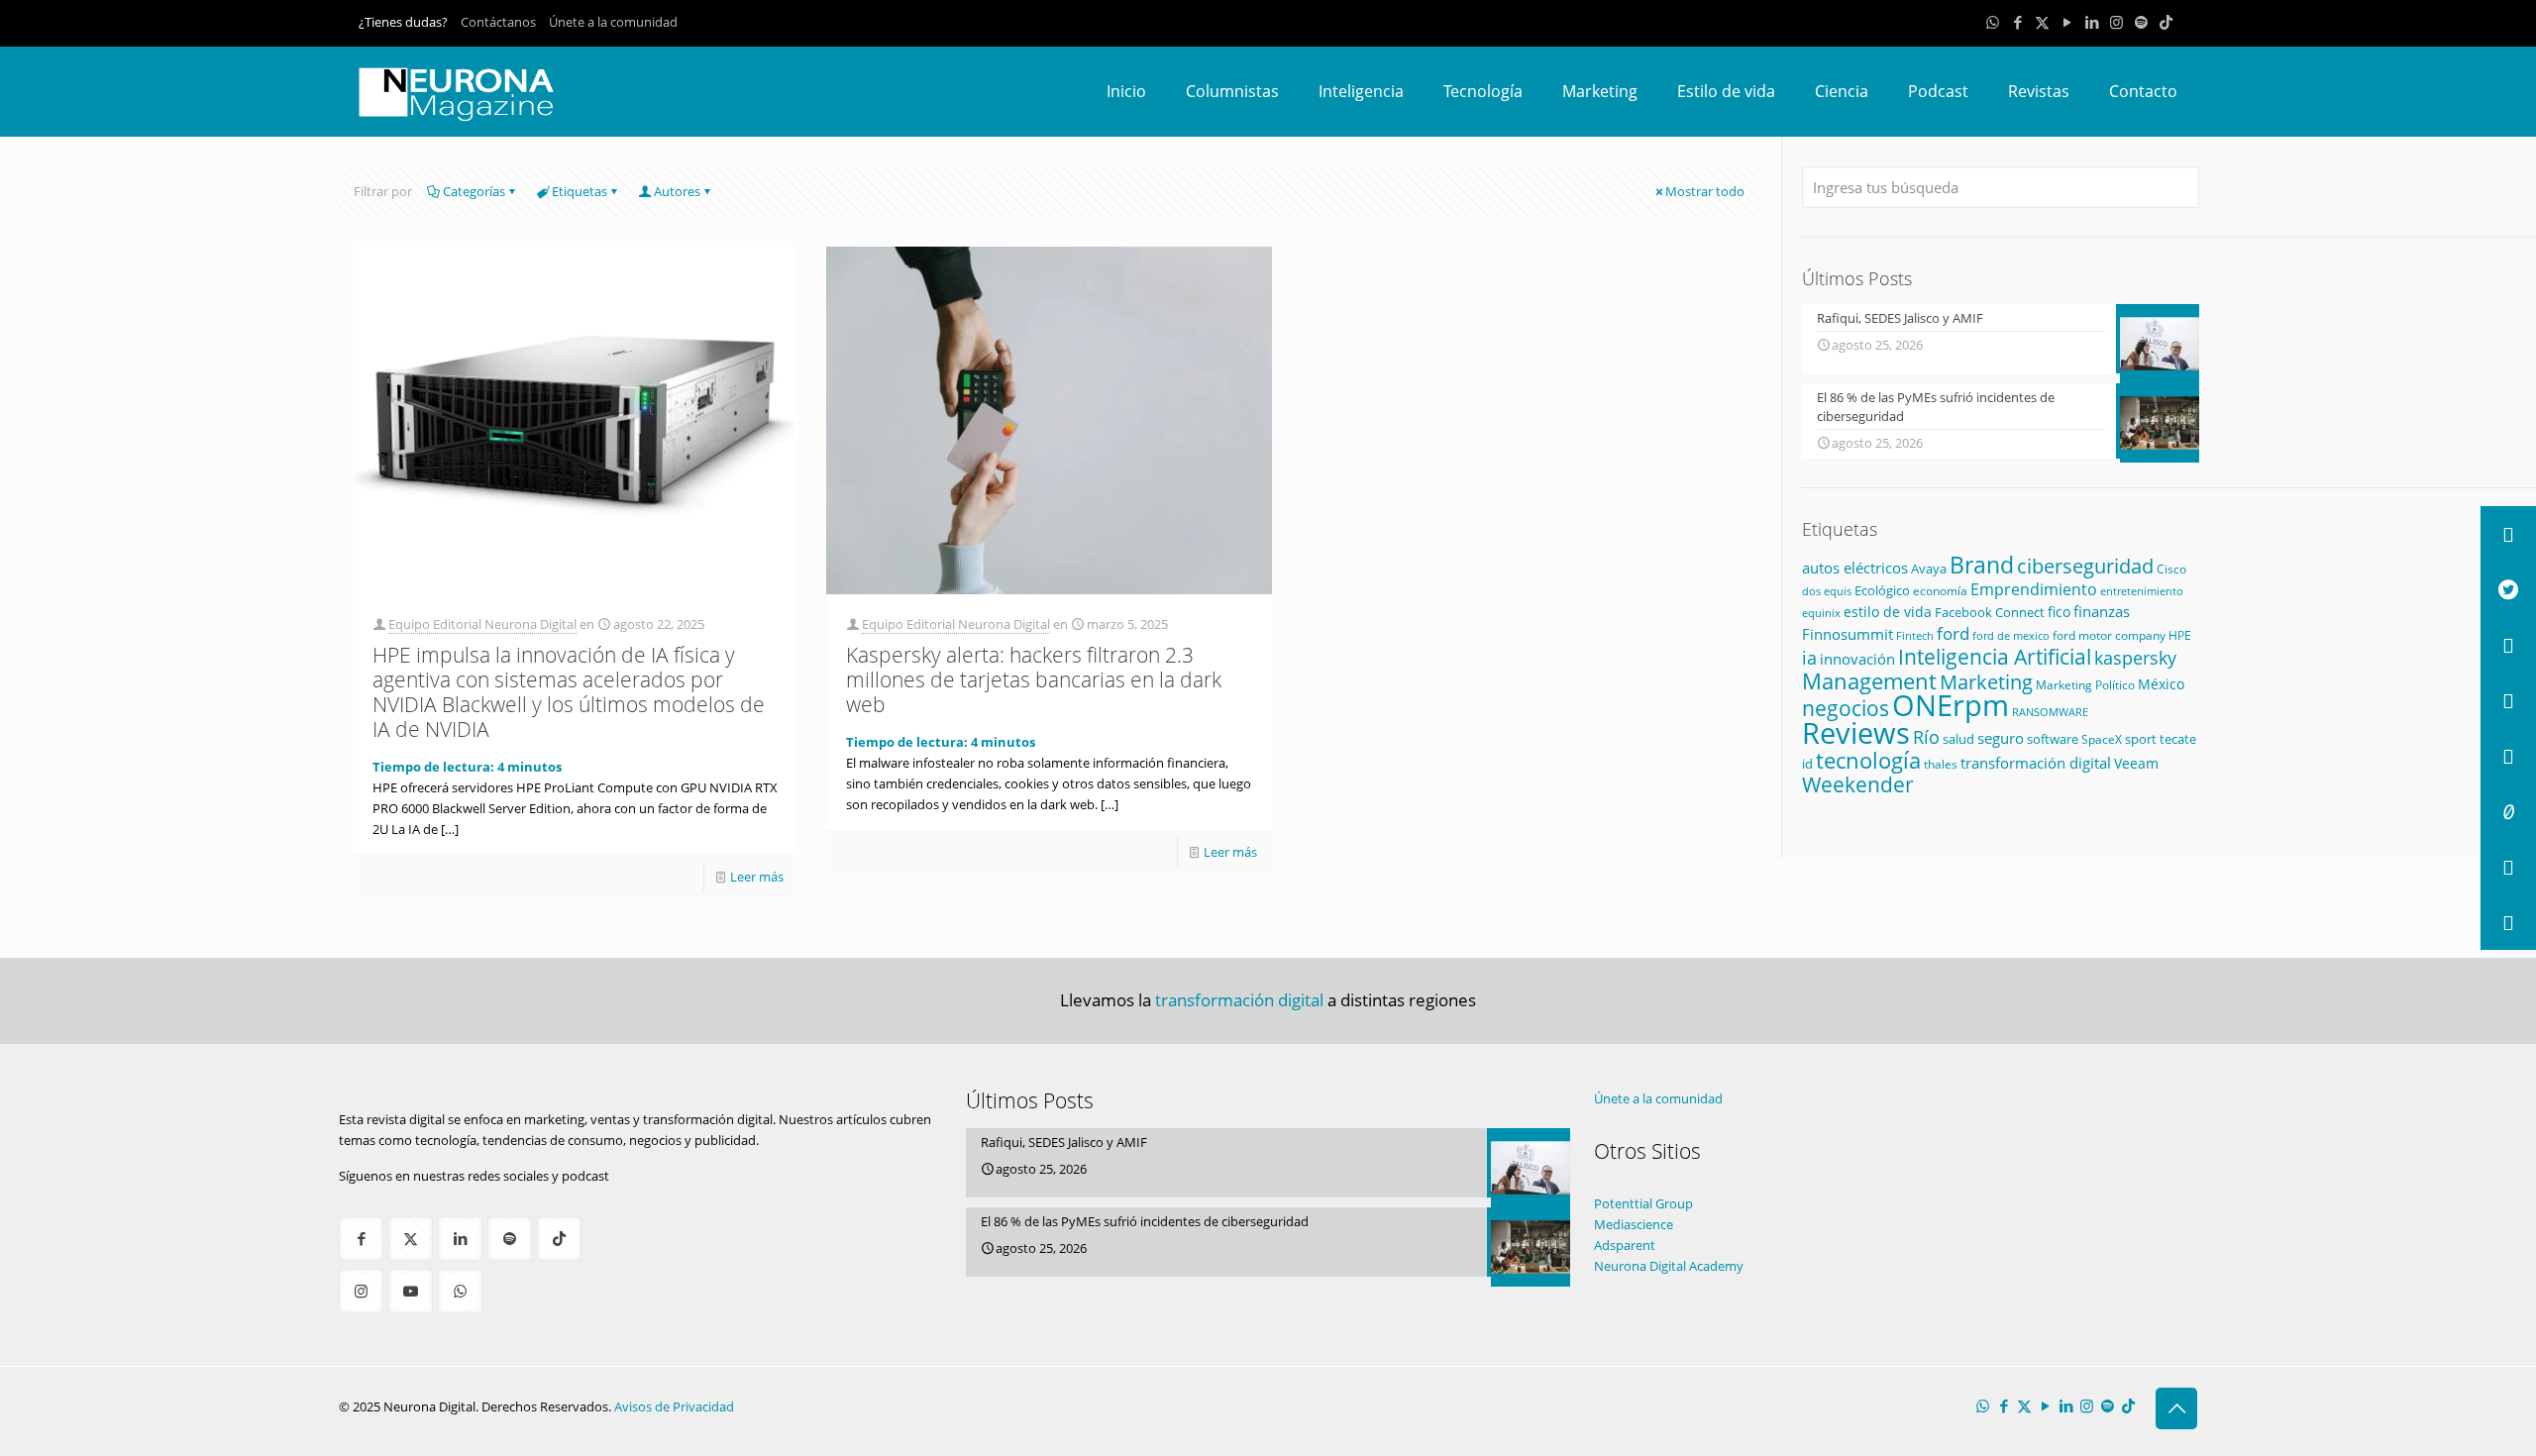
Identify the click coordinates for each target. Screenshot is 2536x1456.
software (2053, 739)
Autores (677, 191)
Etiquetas (580, 191)
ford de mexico (2011, 635)
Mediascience (1634, 1224)
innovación (1857, 659)
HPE (2180, 635)
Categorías (474, 191)
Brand (1982, 565)
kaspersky (2135, 658)
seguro (2001, 738)
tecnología (1868, 760)
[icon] (2141, 22)
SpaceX (2102, 739)
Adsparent (1625, 1245)
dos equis (1827, 591)
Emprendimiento (2034, 589)
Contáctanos (498, 22)
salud (1958, 739)
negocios (1846, 708)
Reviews (1856, 732)
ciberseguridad (2085, 566)
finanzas (2102, 611)
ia (1809, 658)
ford (1953, 633)
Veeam (2136, 763)
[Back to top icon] (2176, 1408)
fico (2059, 612)
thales (1941, 764)
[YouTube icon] (2067, 22)
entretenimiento (2142, 591)
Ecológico (1882, 590)
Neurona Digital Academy (1669, 1266)
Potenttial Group (1643, 1203)
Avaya (1929, 569)
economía (1940, 590)
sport (2141, 739)
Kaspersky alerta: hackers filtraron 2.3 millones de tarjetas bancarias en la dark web (1034, 679)
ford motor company (2109, 635)
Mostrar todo (1705, 191)
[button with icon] (361, 1239)
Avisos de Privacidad (674, 1406)
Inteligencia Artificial (1995, 657)
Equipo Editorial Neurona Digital (482, 624)
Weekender (1858, 784)
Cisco (2171, 569)
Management (1869, 681)
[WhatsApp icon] (1993, 22)
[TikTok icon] (2166, 22)
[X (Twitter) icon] (2042, 22)
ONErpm (1951, 705)
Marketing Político (2085, 685)
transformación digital (2036, 763)
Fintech (1915, 636)
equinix (1821, 613)
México (2161, 684)
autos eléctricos (1855, 568)
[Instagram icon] (2116, 22)
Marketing (1986, 682)
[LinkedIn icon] (2092, 22)
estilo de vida (1888, 612)
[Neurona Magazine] (457, 91)
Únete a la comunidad (613, 22)
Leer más (757, 877)
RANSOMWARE (2050, 712)
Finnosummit (1848, 634)
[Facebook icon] (2017, 22)
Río (1926, 736)
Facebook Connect (1990, 612)
